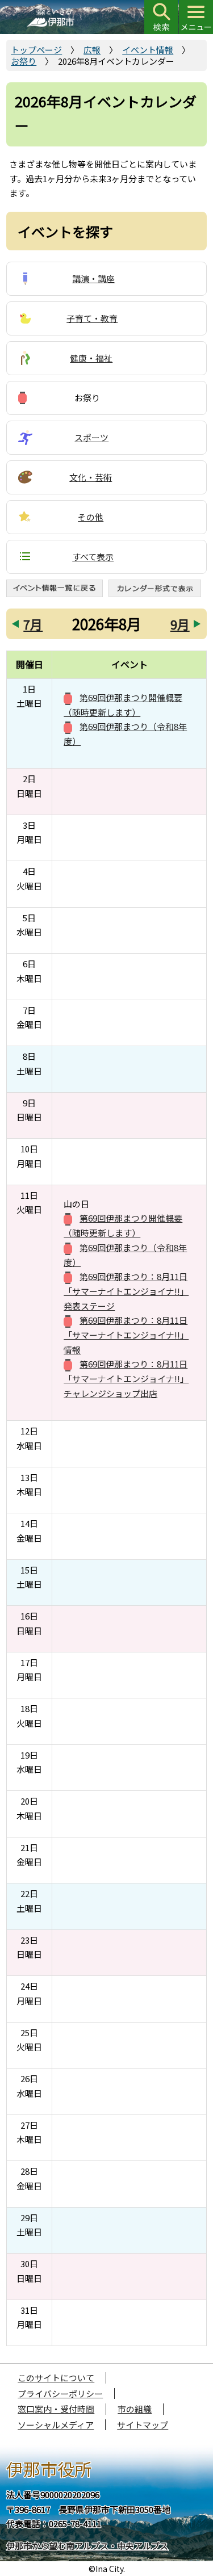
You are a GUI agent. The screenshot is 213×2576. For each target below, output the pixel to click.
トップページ (36, 50)
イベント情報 (148, 50)
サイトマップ (143, 2425)
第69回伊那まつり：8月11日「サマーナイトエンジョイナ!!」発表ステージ (126, 1291)
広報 (92, 50)
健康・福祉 (91, 358)
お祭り (24, 61)
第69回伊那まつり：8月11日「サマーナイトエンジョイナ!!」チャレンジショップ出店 (126, 1378)
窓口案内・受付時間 (56, 2409)
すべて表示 (93, 557)
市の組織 (135, 2409)
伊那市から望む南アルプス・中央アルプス (87, 2546)
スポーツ (91, 437)
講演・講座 (93, 278)
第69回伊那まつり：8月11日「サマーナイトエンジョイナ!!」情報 (126, 1335)
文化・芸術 (91, 477)
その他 (91, 517)
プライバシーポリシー (60, 2394)
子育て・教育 (92, 318)
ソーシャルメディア (56, 2425)
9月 (180, 624)
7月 (33, 624)
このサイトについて (56, 2378)
